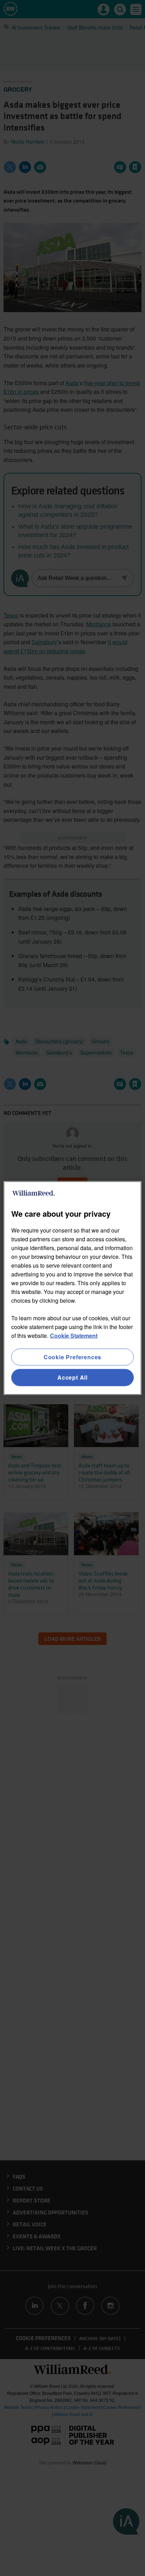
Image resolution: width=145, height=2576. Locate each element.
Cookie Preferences (72, 1357)
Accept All (72, 1377)
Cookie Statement (74, 1336)
